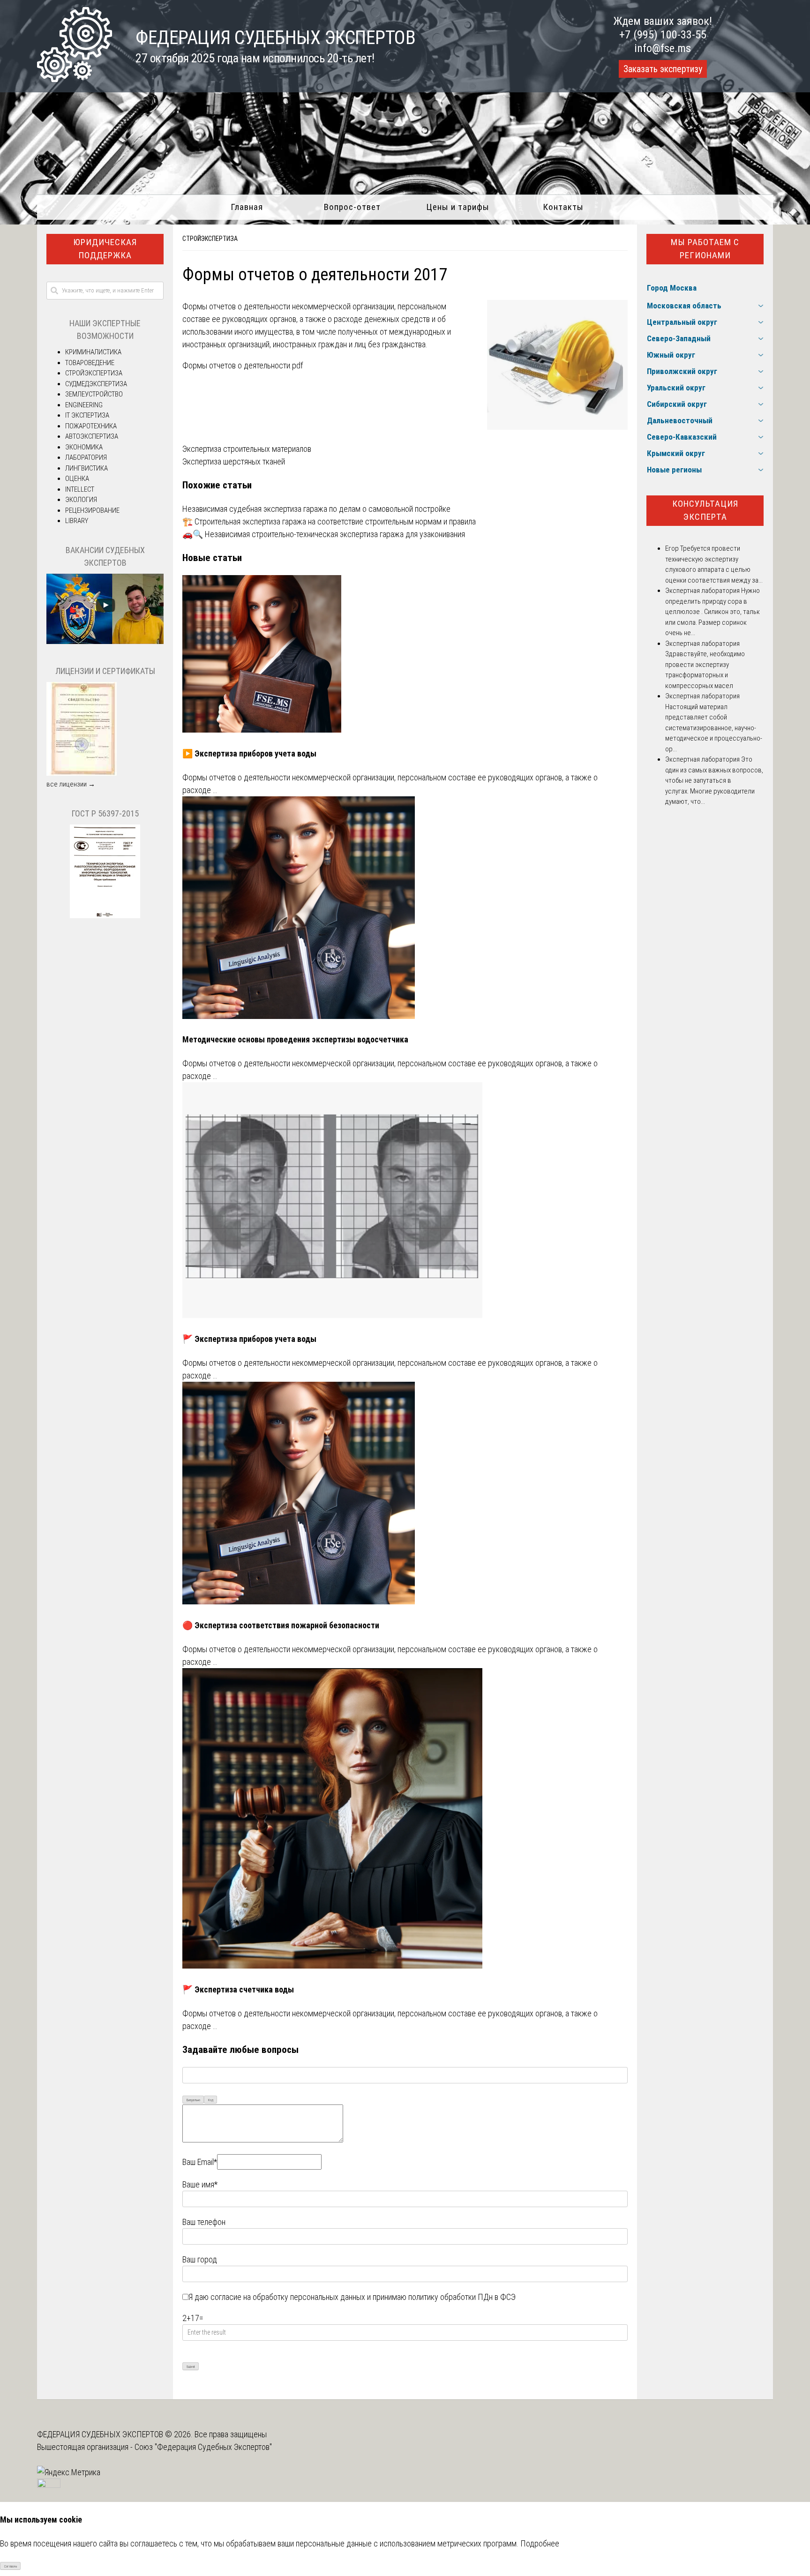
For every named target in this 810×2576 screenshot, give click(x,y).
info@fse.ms (663, 48)
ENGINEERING (84, 405)
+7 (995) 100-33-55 (663, 35)
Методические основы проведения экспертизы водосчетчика (295, 1039)
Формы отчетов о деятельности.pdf (243, 365)
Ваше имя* (200, 2184)
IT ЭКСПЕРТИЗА (87, 415)
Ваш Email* (200, 2162)
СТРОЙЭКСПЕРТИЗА (210, 239)
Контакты (563, 207)
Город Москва (672, 288)
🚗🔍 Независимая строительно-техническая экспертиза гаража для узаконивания (324, 534)
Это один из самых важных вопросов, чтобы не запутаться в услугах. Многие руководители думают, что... (714, 780)
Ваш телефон (204, 2222)
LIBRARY (77, 521)
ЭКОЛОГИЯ (81, 500)
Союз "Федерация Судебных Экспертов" (203, 2447)
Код (211, 2100)
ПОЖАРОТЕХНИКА (91, 426)
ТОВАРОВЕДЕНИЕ (90, 363)
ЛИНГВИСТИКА (86, 468)
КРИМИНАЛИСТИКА (93, 352)
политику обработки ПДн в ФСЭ (462, 2297)
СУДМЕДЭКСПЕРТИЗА (96, 384)
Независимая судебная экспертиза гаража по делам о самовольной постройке (316, 509)
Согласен (11, 2566)
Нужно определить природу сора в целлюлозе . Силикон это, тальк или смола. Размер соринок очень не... (712, 612)
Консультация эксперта (705, 510)
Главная (247, 207)
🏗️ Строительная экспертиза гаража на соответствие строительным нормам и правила (329, 521)
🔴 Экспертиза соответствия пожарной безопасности (281, 1625)
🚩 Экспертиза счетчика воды (238, 1989)
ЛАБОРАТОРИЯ (86, 457)
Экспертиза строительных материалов (247, 449)
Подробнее (540, 2543)
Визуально (193, 2100)
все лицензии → (71, 784)
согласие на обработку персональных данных (288, 2297)
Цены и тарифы (458, 207)
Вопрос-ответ (352, 207)
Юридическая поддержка (105, 249)
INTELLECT (80, 489)
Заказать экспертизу (663, 69)
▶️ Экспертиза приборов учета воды (249, 753)
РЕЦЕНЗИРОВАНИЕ (92, 510)
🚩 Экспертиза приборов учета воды (249, 1339)
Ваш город (200, 2259)
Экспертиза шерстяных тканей (234, 461)
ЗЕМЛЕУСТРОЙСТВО (94, 394)
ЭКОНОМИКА (84, 447)
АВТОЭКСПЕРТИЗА (92, 436)
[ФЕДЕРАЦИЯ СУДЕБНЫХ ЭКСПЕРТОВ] (75, 79)
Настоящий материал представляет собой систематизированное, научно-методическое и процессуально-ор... (714, 728)
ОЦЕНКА (77, 479)
